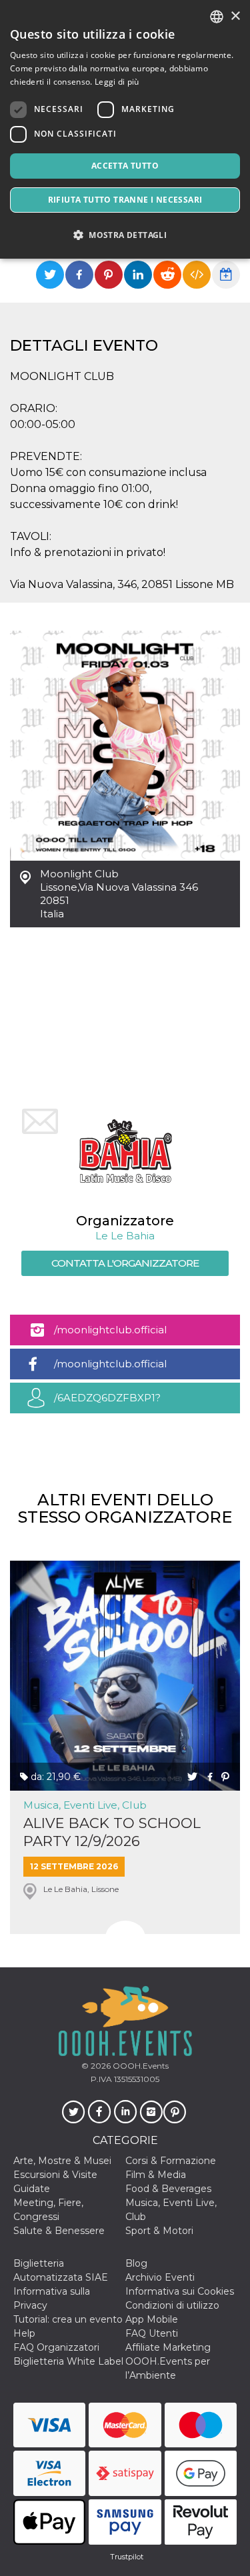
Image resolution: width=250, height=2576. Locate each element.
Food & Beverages (168, 2189)
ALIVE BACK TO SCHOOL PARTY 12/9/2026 (112, 1832)
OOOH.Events (140, 2066)
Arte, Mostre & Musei (62, 2161)
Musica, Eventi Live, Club (85, 1805)
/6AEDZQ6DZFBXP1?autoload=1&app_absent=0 (122, 1402)
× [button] (235, 16)
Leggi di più (117, 82)
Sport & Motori (159, 2231)
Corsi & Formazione (171, 2161)
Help (24, 2333)
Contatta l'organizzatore (125, 1263)
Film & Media (156, 2175)
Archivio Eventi (160, 2277)
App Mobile (152, 2319)
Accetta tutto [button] (125, 166)
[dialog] (125, 129)
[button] (125, 235)
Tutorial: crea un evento (68, 2319)
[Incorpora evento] (197, 275)
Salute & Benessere (59, 2231)
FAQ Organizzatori (56, 2347)
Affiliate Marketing (168, 2347)
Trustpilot (127, 2557)
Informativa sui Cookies (180, 2291)
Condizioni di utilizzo (172, 2305)
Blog (136, 2263)
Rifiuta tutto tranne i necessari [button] (125, 200)
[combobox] (217, 17)
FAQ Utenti (152, 2333)
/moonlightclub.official (110, 1330)
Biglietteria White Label (68, 2361)
